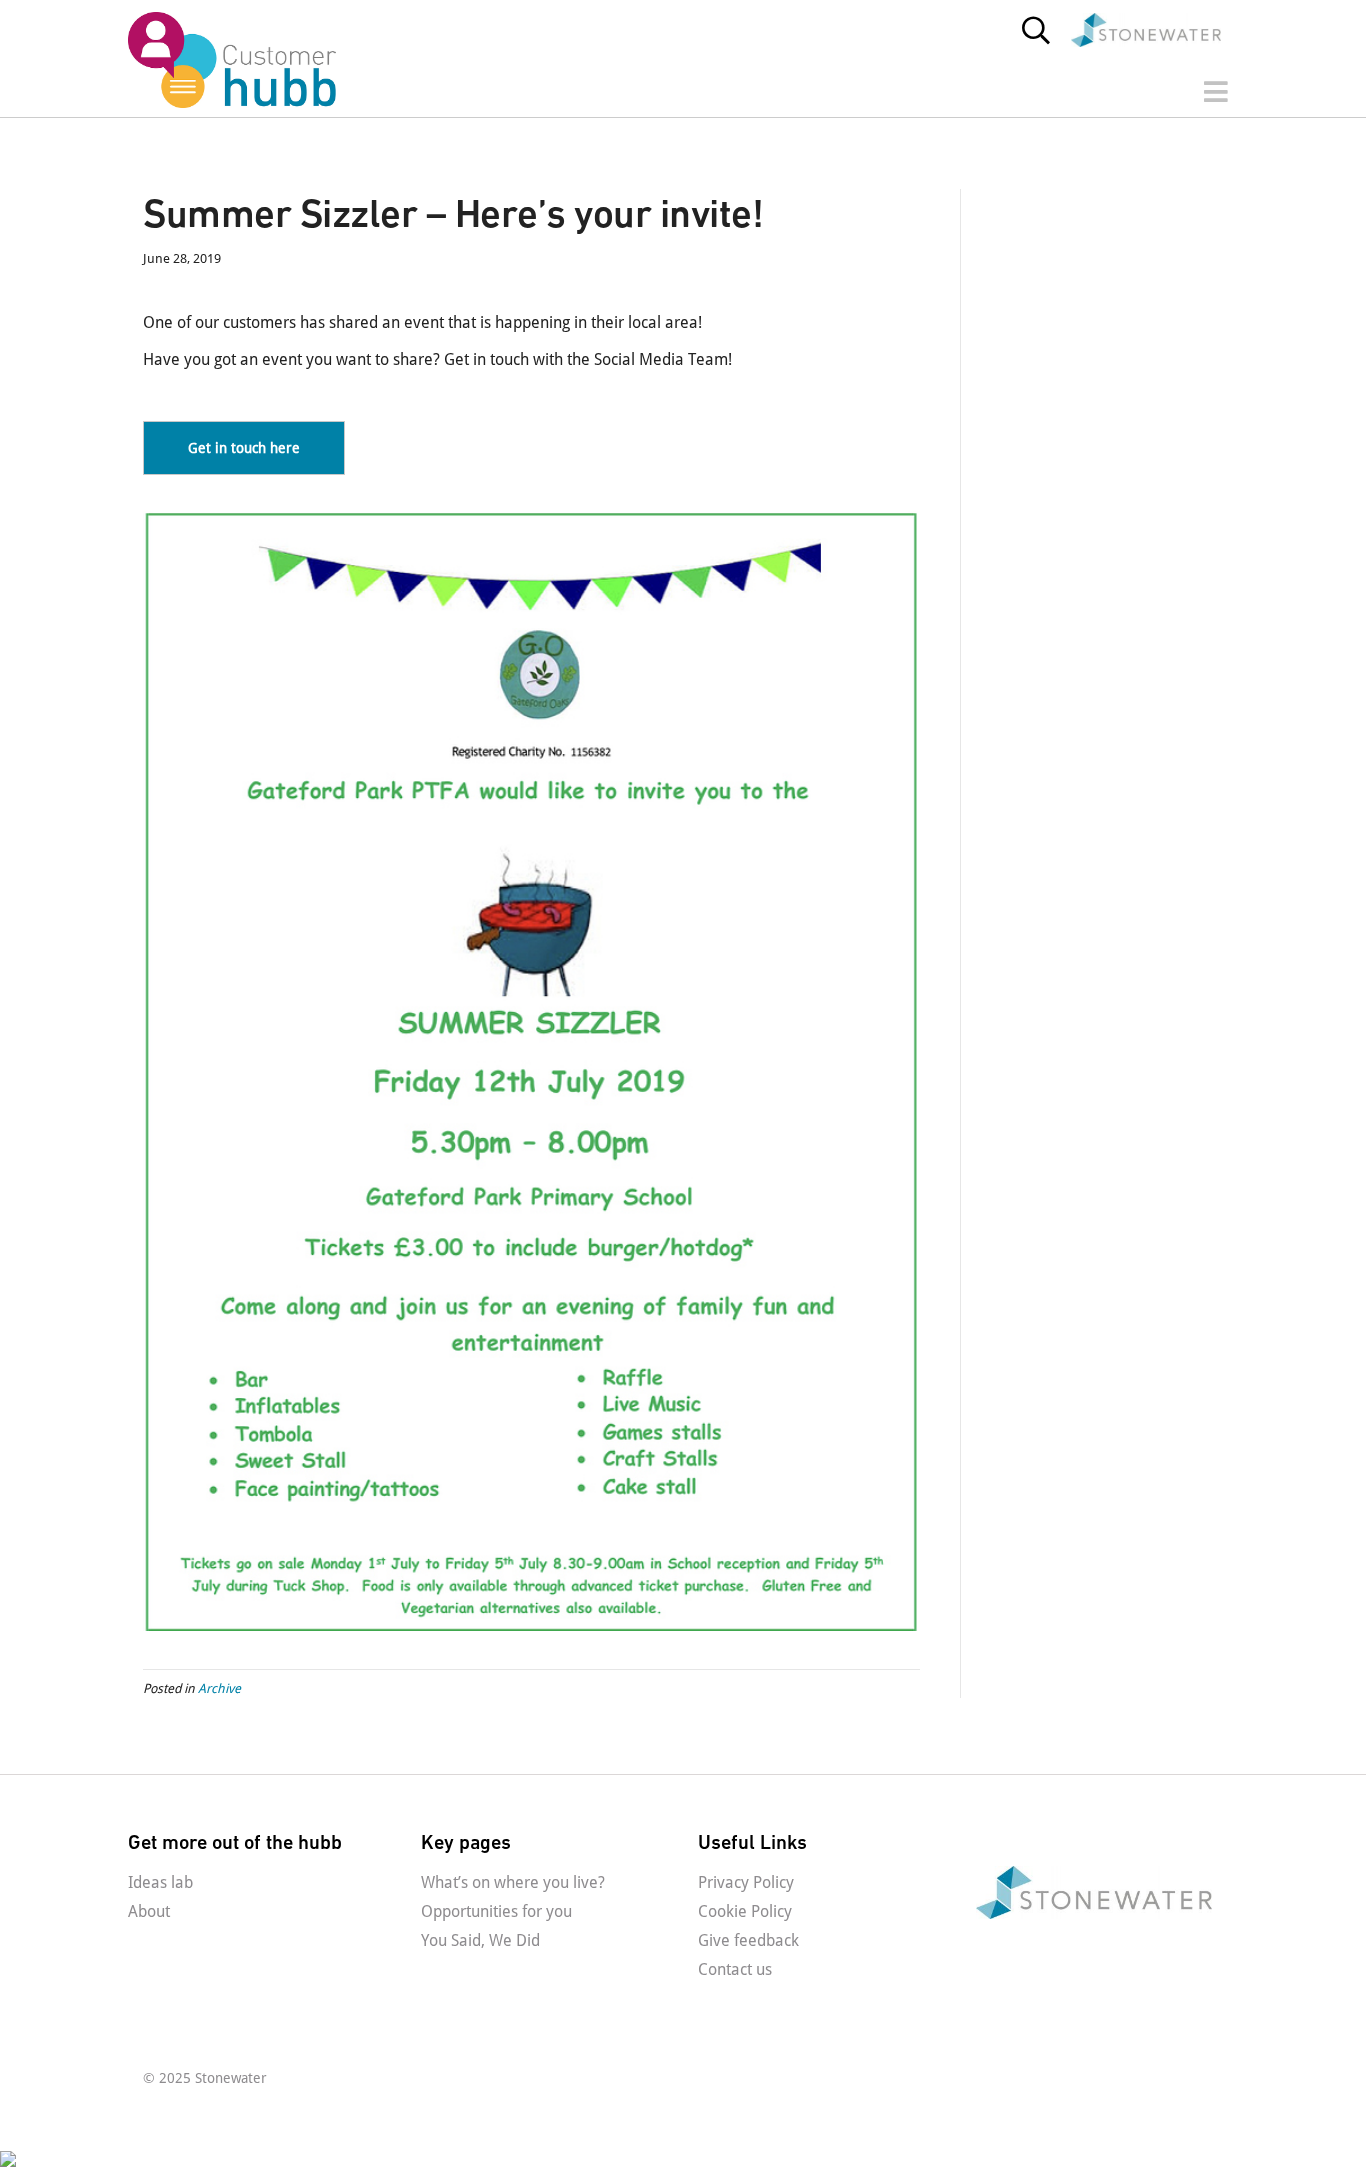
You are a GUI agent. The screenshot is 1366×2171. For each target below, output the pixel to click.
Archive (219, 1688)
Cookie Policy (745, 1911)
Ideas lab (160, 1882)
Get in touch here (244, 448)
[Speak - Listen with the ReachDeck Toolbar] (142, 2159)
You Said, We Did (480, 1940)
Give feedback (748, 1940)
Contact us (735, 1969)
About (149, 1911)
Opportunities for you (496, 1911)
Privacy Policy (746, 1882)
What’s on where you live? (513, 1882)
